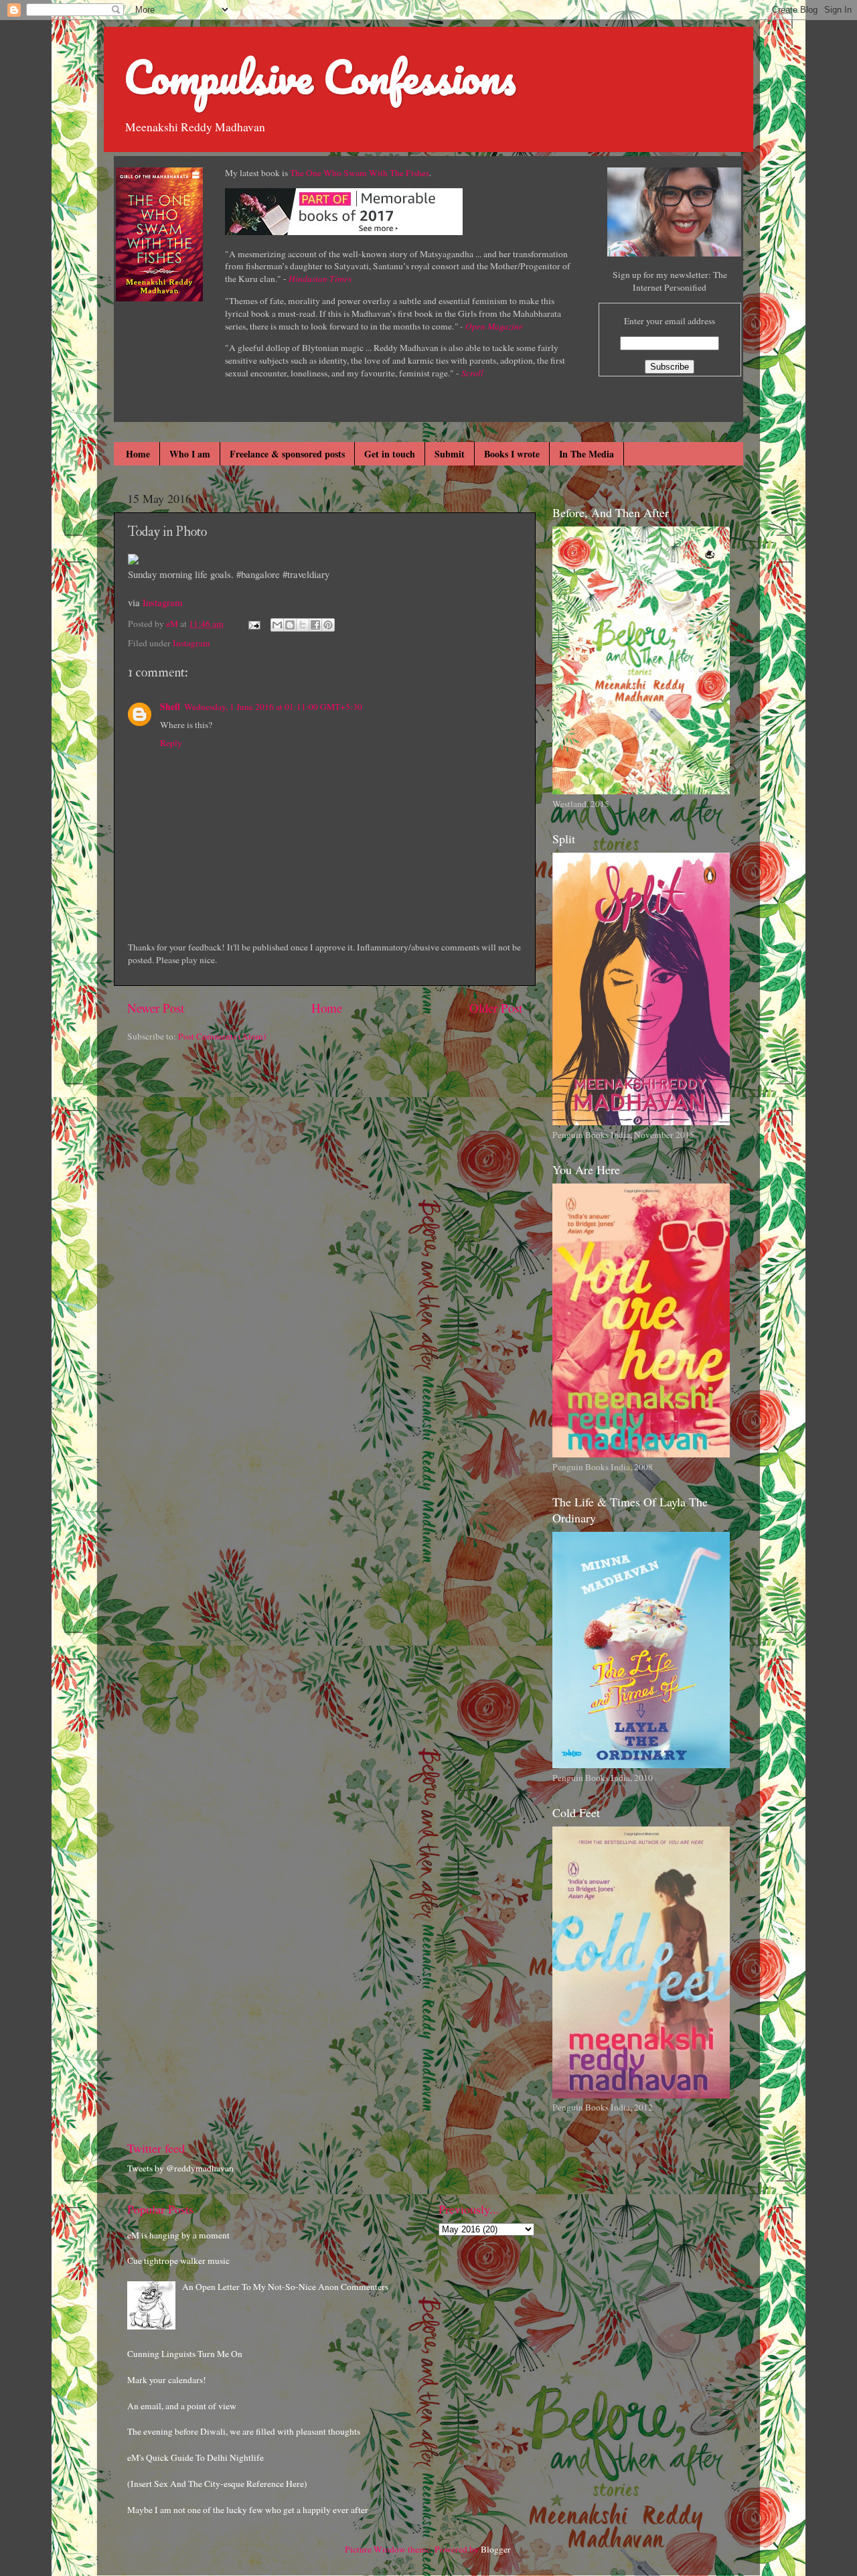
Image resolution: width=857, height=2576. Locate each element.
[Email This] (277, 625)
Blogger (495, 2549)
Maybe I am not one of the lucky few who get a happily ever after (248, 2510)
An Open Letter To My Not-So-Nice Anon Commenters (285, 2287)
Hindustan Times (320, 279)
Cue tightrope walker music (178, 2261)
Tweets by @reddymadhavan (180, 2168)
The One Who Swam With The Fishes (360, 173)
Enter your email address (670, 321)
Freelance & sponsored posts (287, 454)
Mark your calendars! (167, 2380)
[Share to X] (303, 625)
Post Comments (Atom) (222, 1036)
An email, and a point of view (182, 2406)
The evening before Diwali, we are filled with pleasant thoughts (244, 2431)
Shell (170, 707)
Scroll (472, 373)
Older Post (496, 1008)
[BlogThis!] (290, 625)
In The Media (587, 454)
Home (138, 454)
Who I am (190, 454)
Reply (171, 743)
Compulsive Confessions (320, 77)
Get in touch (390, 454)
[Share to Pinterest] (328, 625)
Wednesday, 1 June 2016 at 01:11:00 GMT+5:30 (273, 707)
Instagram (163, 602)
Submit (450, 454)
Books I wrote (512, 454)
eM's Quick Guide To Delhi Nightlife (196, 2457)
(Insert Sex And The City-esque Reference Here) (217, 2484)
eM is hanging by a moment (178, 2235)
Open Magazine (494, 326)
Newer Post (156, 1008)
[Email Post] (253, 624)
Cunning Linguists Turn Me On (185, 2354)
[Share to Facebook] (315, 625)
